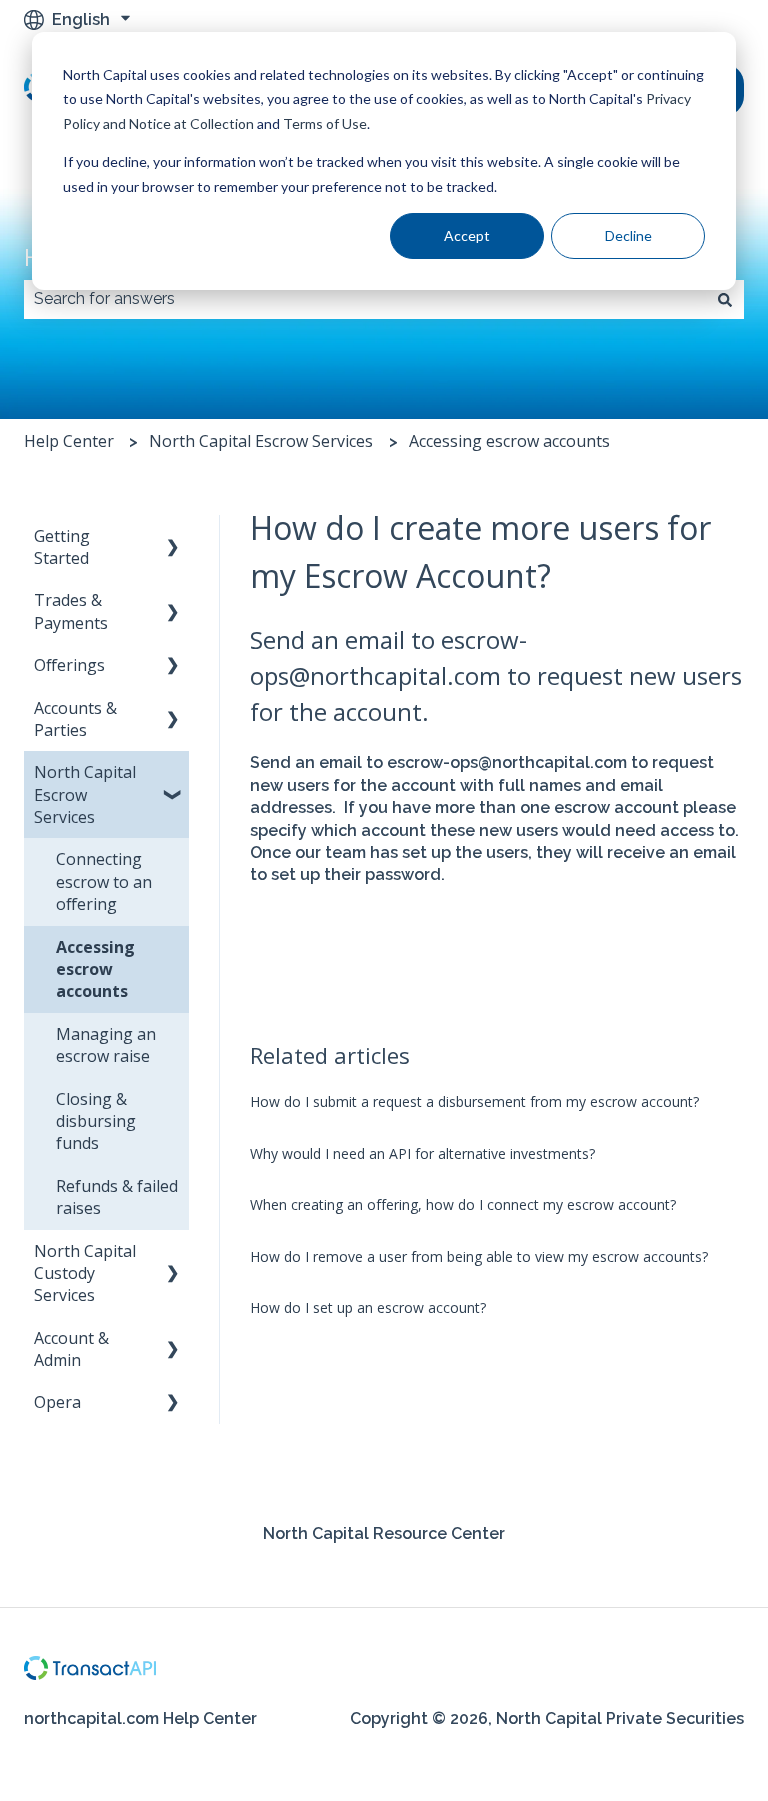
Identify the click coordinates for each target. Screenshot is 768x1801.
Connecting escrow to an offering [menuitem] (104, 881)
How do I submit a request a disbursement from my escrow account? (474, 1101)
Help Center (69, 441)
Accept (467, 235)
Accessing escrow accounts (509, 441)
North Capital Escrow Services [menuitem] (85, 794)
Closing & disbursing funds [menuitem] (96, 1121)
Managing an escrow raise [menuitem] (106, 1045)
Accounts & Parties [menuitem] (75, 719)
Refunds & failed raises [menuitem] (117, 1197)
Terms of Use (325, 123)
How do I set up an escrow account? (368, 1307)
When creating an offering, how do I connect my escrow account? (463, 1204)
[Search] (725, 299)
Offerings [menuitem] (69, 665)
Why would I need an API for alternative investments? (422, 1153)
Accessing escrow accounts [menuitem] (95, 969)
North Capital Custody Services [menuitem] (85, 1273)
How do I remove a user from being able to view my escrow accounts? (479, 1256)
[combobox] (365, 299)
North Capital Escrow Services (261, 441)
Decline (628, 235)
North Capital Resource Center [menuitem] (384, 1533)
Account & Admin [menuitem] (71, 1349)
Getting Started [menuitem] (62, 547)
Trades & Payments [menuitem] (71, 611)
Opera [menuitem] (57, 1402)
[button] (173, 537)
